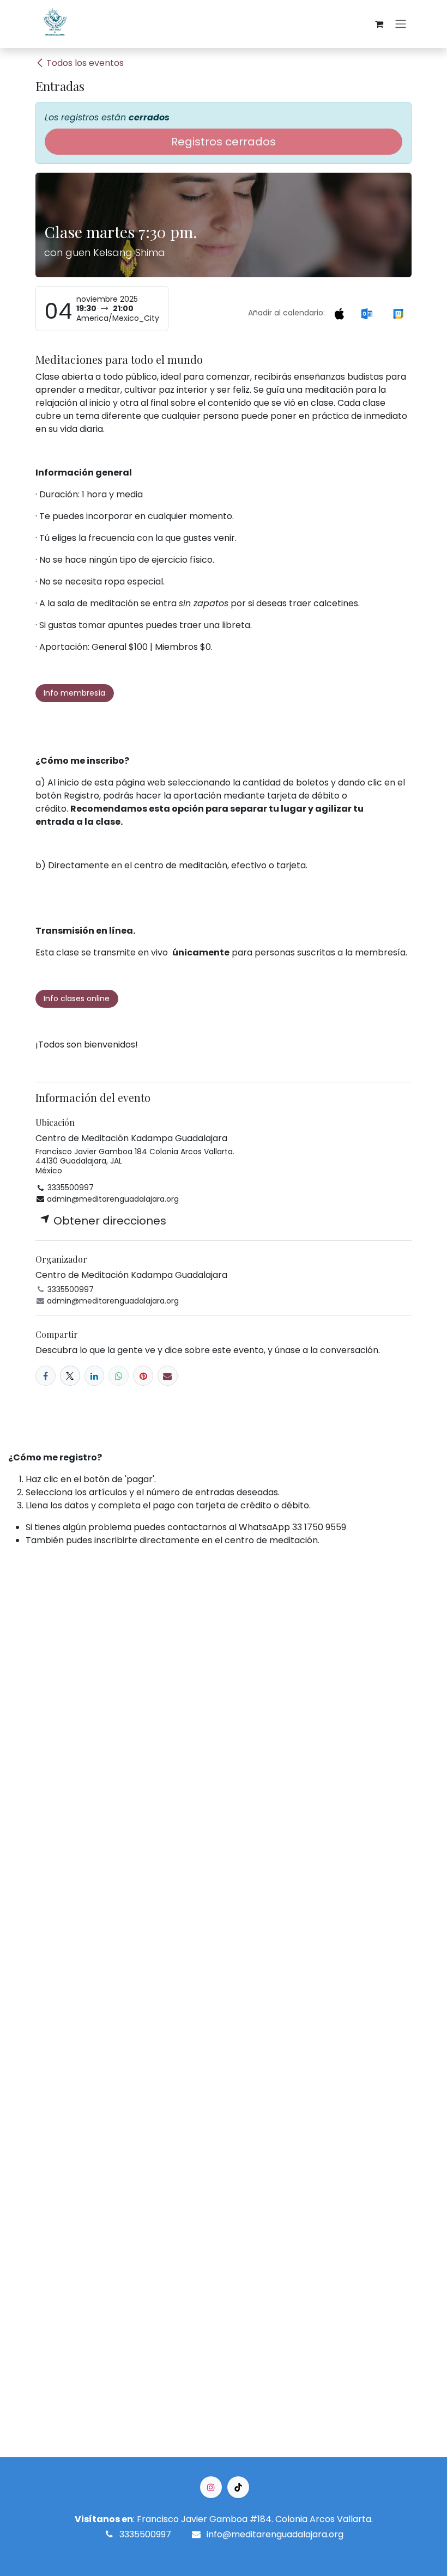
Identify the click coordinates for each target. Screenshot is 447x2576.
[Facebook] (46, 1376)
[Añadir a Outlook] (367, 313)
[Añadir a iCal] (339, 313)
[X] (70, 1376)
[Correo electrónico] (168, 1376)
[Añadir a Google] (398, 313)
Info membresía (74, 693)
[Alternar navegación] (401, 24)
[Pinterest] (143, 1376)
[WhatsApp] (119, 1376)
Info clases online (77, 998)
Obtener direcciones (108, 1221)
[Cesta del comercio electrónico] (379, 24)
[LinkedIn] (95, 1376)
